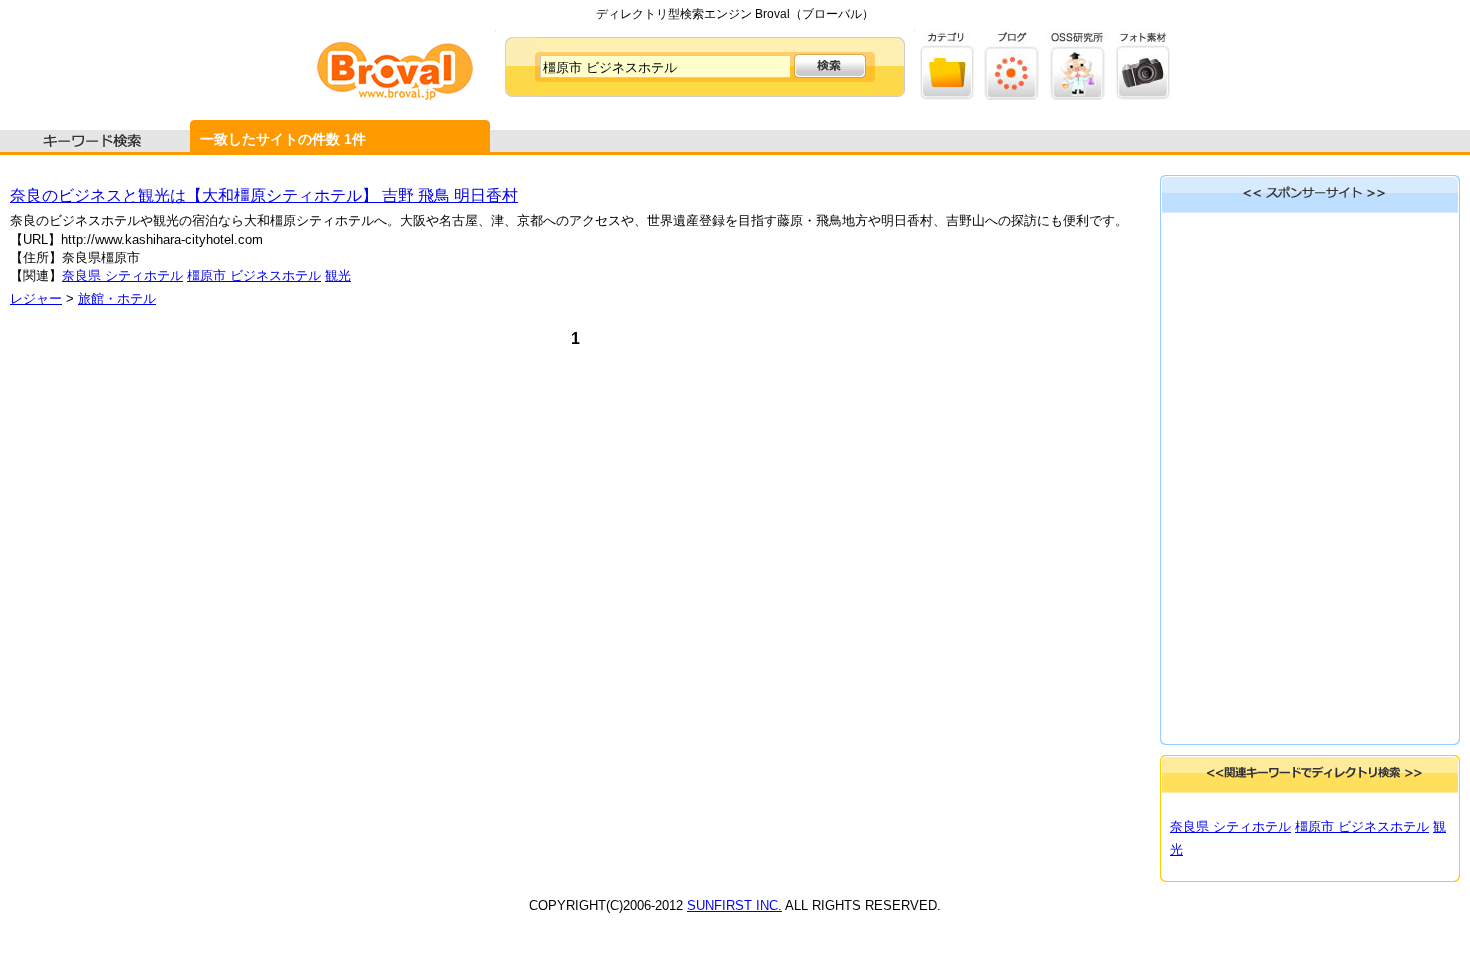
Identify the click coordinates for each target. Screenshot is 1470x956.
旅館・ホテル (117, 298)
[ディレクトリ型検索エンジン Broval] (395, 95)
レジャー (36, 298)
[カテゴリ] (947, 95)
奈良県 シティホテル (122, 275)
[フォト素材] (1142, 95)
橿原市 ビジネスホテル (254, 275)
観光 (338, 275)
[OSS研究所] (1077, 95)
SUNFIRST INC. (734, 905)
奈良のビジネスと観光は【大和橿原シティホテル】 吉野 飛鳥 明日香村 (264, 195)
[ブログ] (1012, 95)
